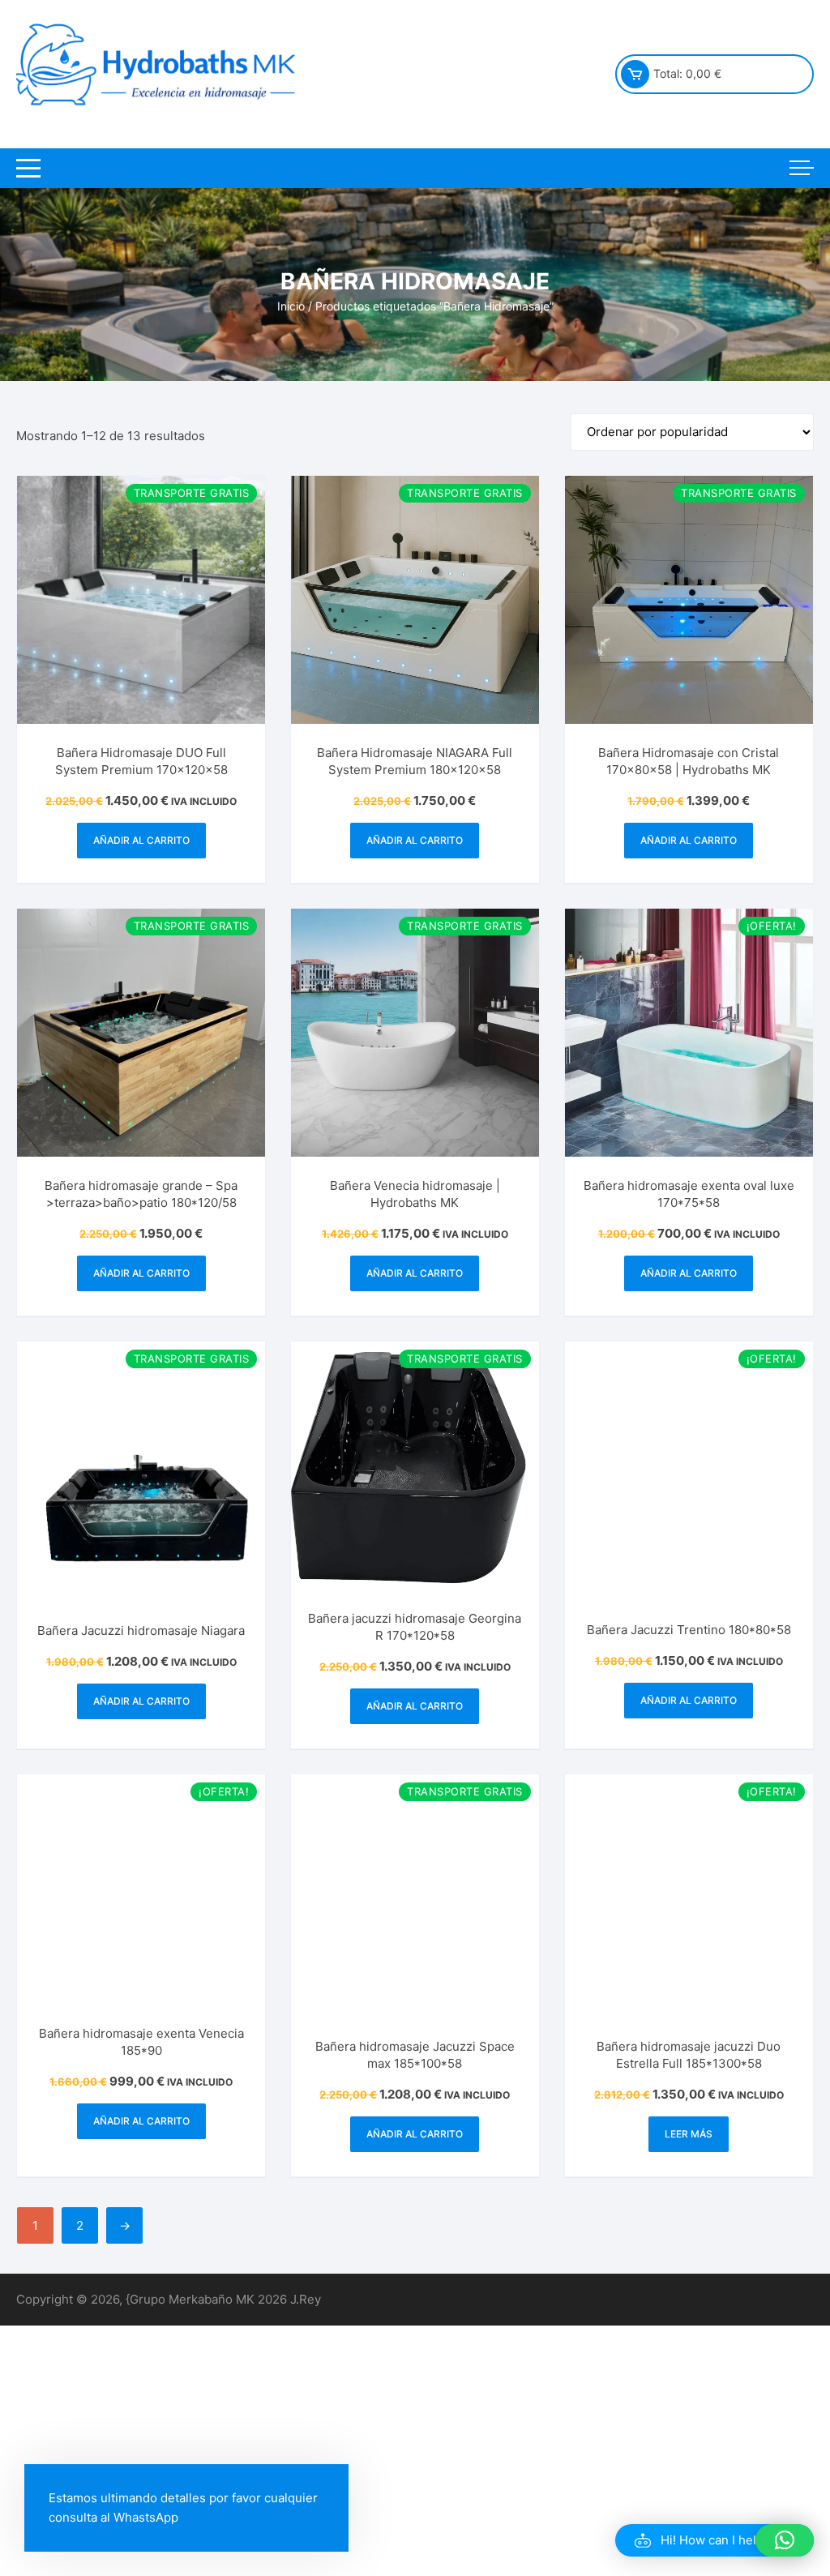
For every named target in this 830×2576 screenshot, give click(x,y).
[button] (714, 2540)
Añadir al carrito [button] (141, 840)
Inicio (291, 306)
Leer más (689, 2139)
